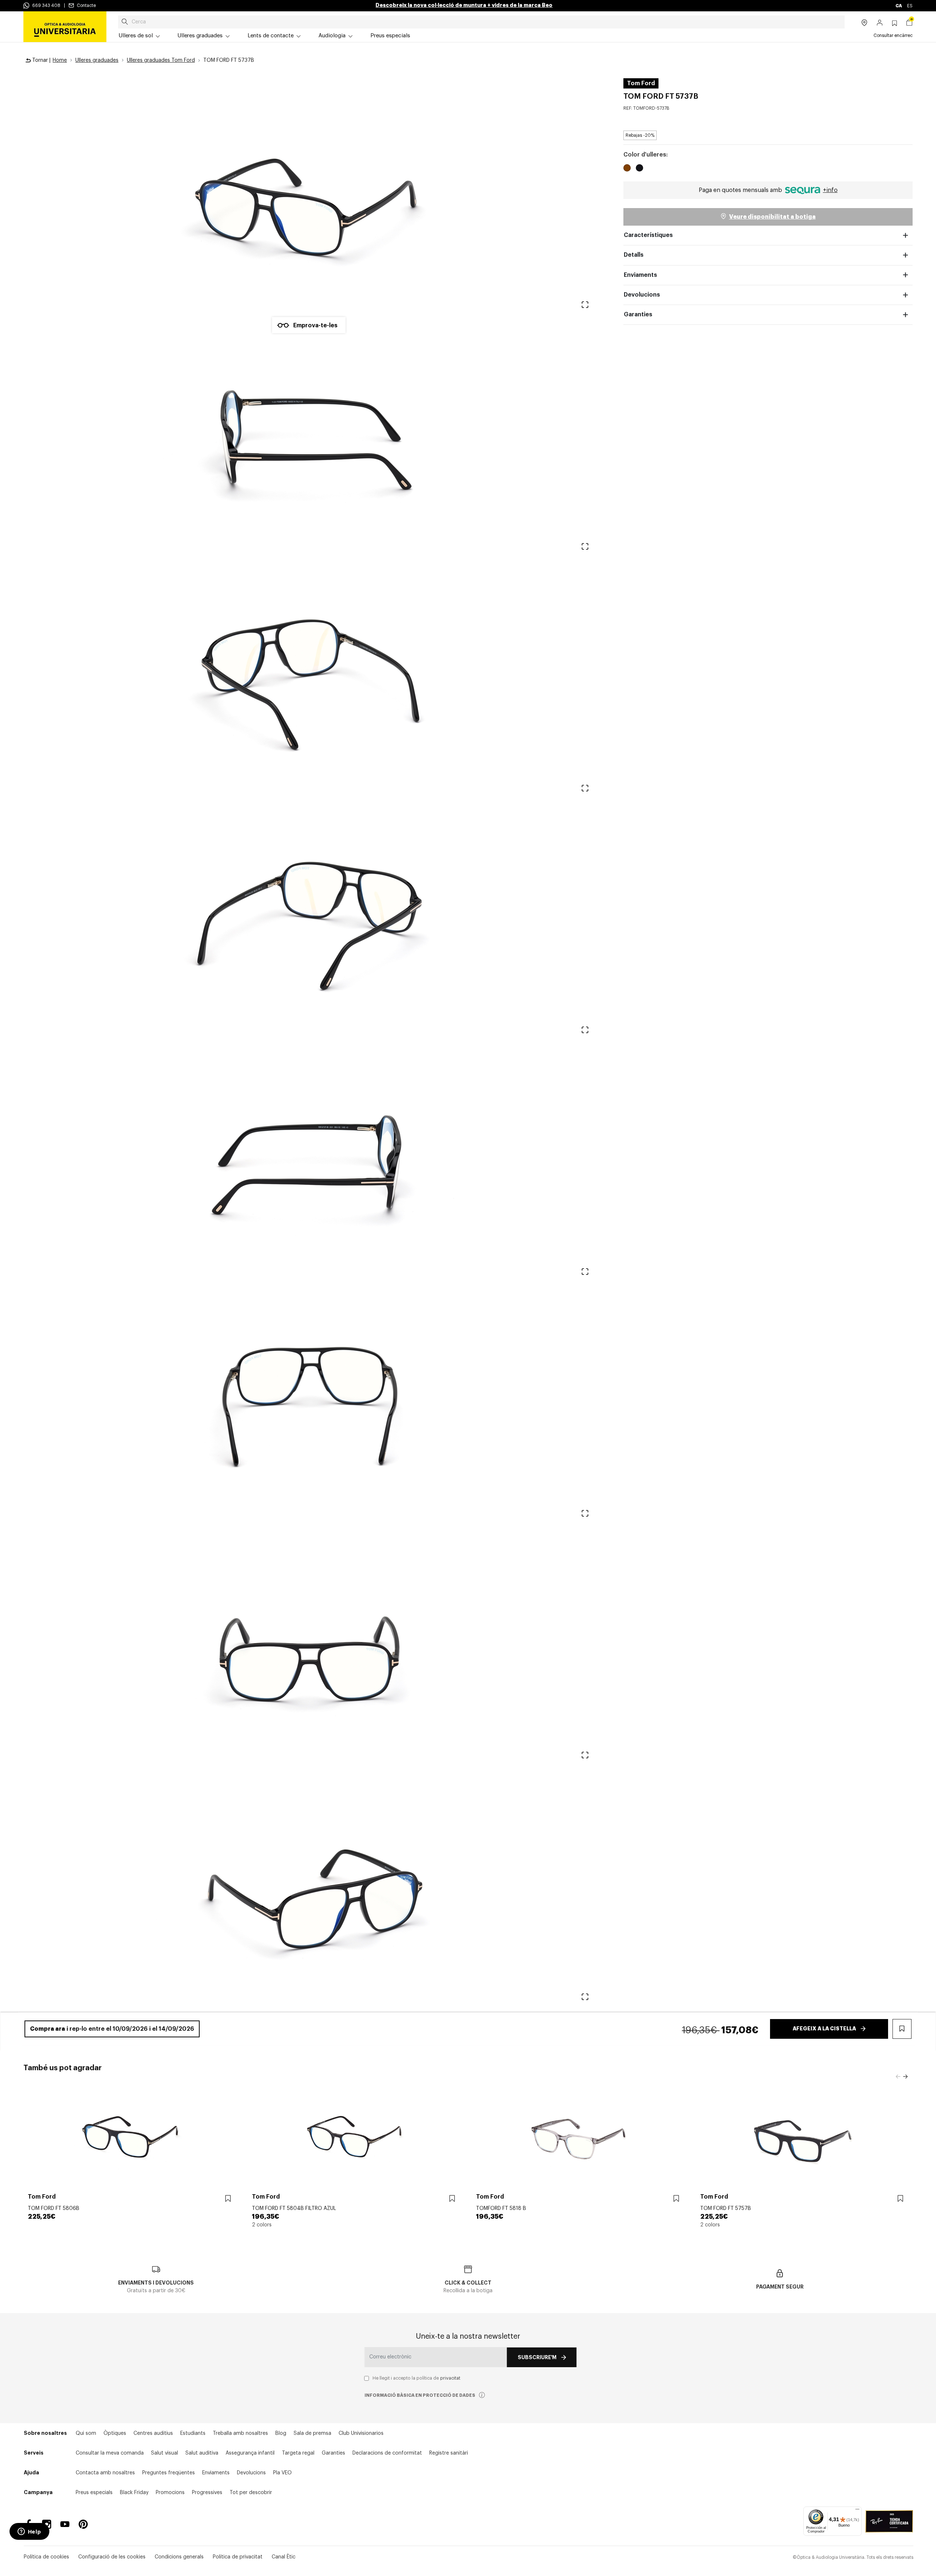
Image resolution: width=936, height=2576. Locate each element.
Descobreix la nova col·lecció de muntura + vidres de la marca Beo (464, 5)
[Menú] (857, 2511)
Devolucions (642, 295)
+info (830, 190)
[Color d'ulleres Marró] (627, 169)
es (910, 6)
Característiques (648, 235)
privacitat (450, 2378)
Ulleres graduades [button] (200, 36)
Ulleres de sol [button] (136, 36)
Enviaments (640, 275)
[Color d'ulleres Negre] (639, 169)
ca (899, 6)
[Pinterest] (83, 2524)
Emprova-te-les (315, 325)
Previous (898, 2077)
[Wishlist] (228, 2198)
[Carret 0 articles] (909, 23)
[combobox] (481, 22)
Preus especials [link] (390, 36)
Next (905, 2077)
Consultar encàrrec (893, 35)
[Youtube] (65, 2524)
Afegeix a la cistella (824, 2029)
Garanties (638, 315)
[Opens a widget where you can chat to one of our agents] (29, 2532)
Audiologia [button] (332, 36)
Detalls (634, 255)
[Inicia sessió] (880, 23)
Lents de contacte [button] (271, 36)
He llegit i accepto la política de (416, 2378)
